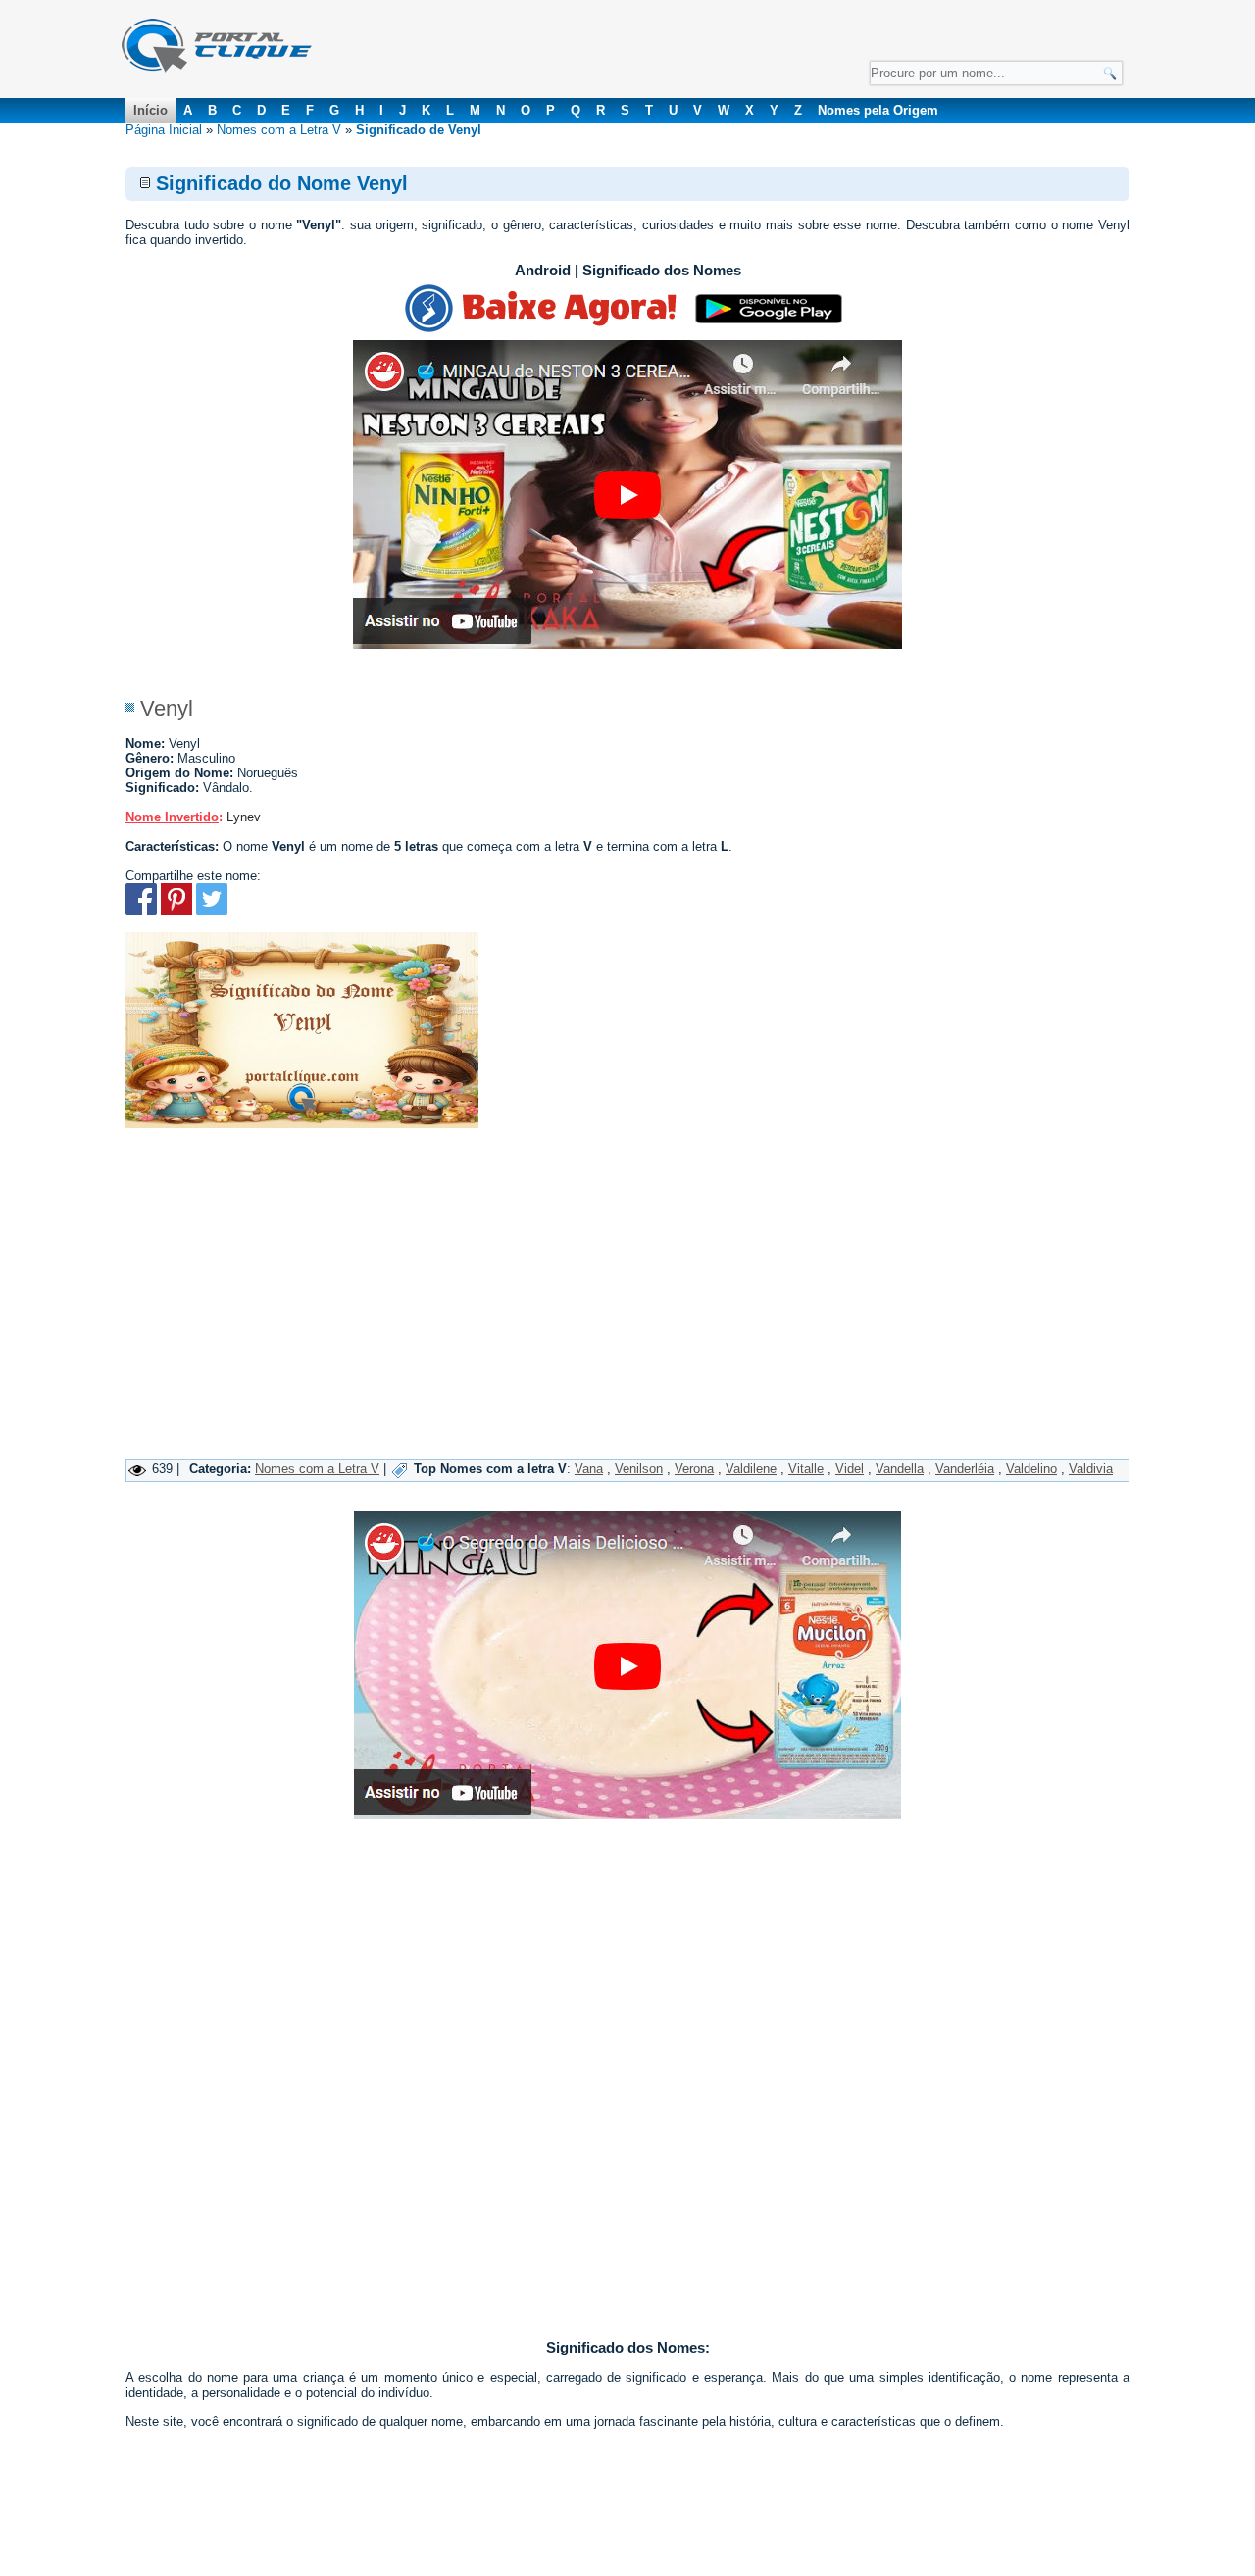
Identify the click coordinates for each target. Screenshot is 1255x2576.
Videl (850, 1469)
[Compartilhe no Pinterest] (176, 910)
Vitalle (806, 1469)
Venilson (639, 1469)
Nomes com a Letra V (279, 130)
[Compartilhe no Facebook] (141, 910)
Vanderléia (965, 1469)
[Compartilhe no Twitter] (212, 910)
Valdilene (751, 1469)
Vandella (900, 1469)
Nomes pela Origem (878, 110)
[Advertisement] (627, 1312)
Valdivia (1091, 1469)
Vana (589, 1469)
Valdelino (1031, 1469)
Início (151, 110)
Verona (694, 1469)
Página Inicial (164, 130)
